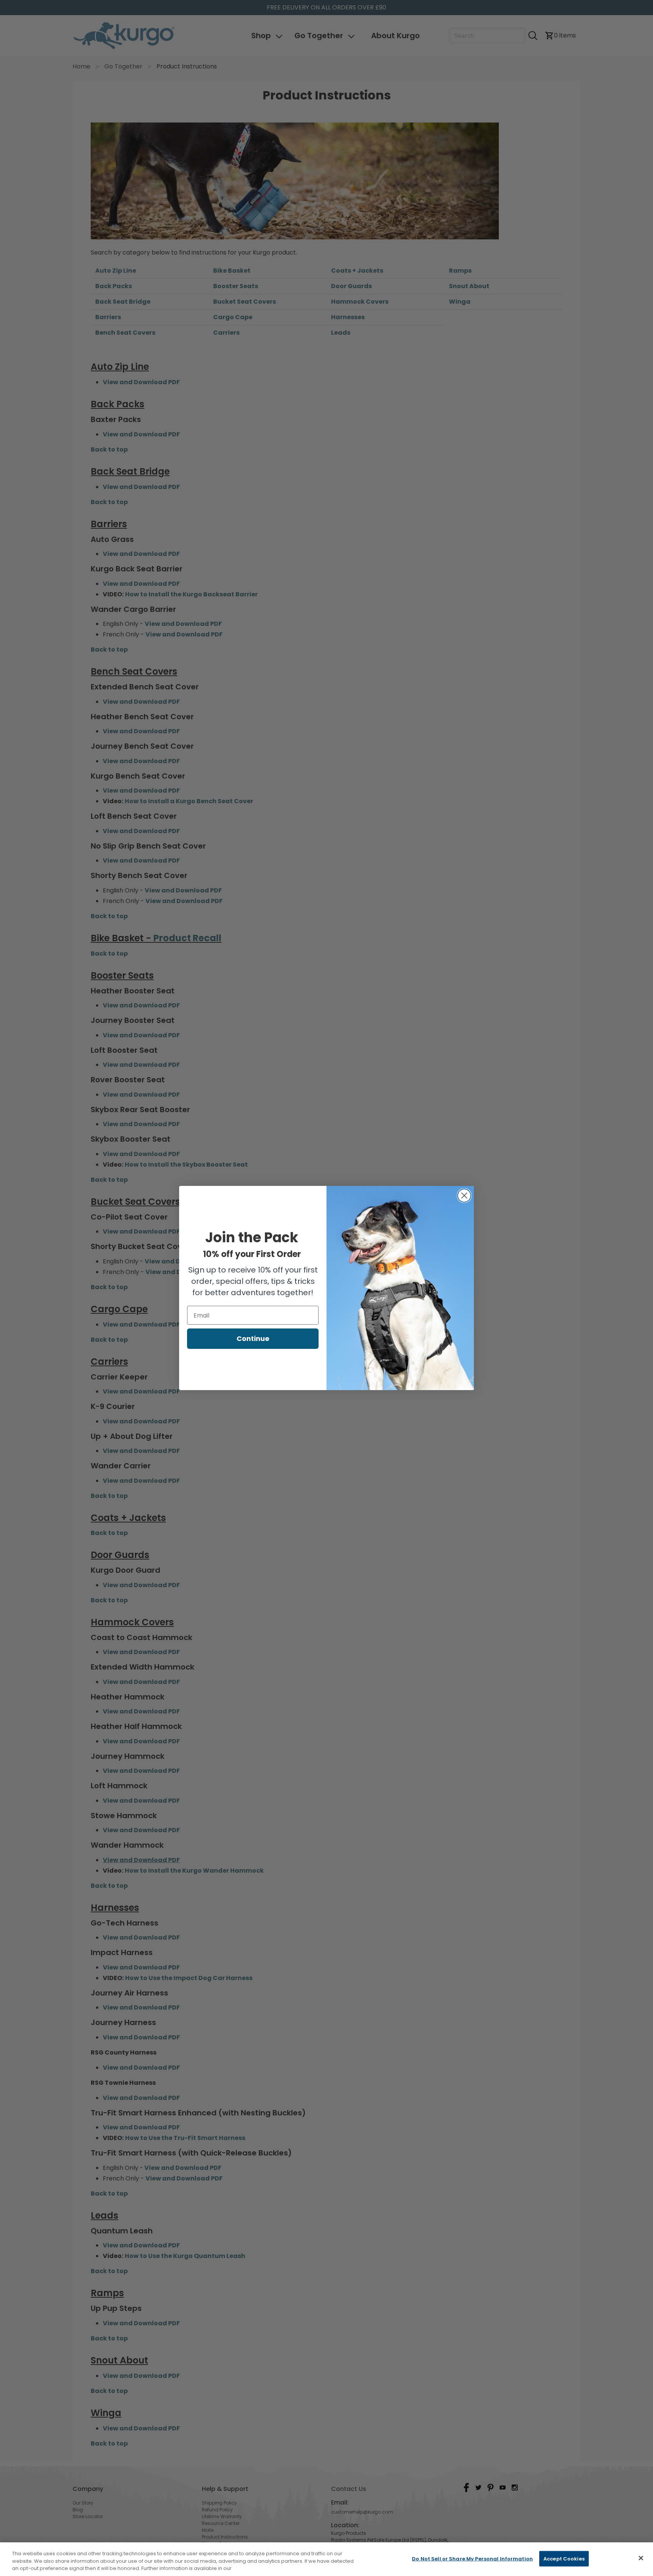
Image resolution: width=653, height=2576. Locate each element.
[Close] (641, 2558)
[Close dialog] (464, 1196)
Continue (253, 1338)
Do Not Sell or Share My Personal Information (472, 2558)
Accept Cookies (564, 2558)
